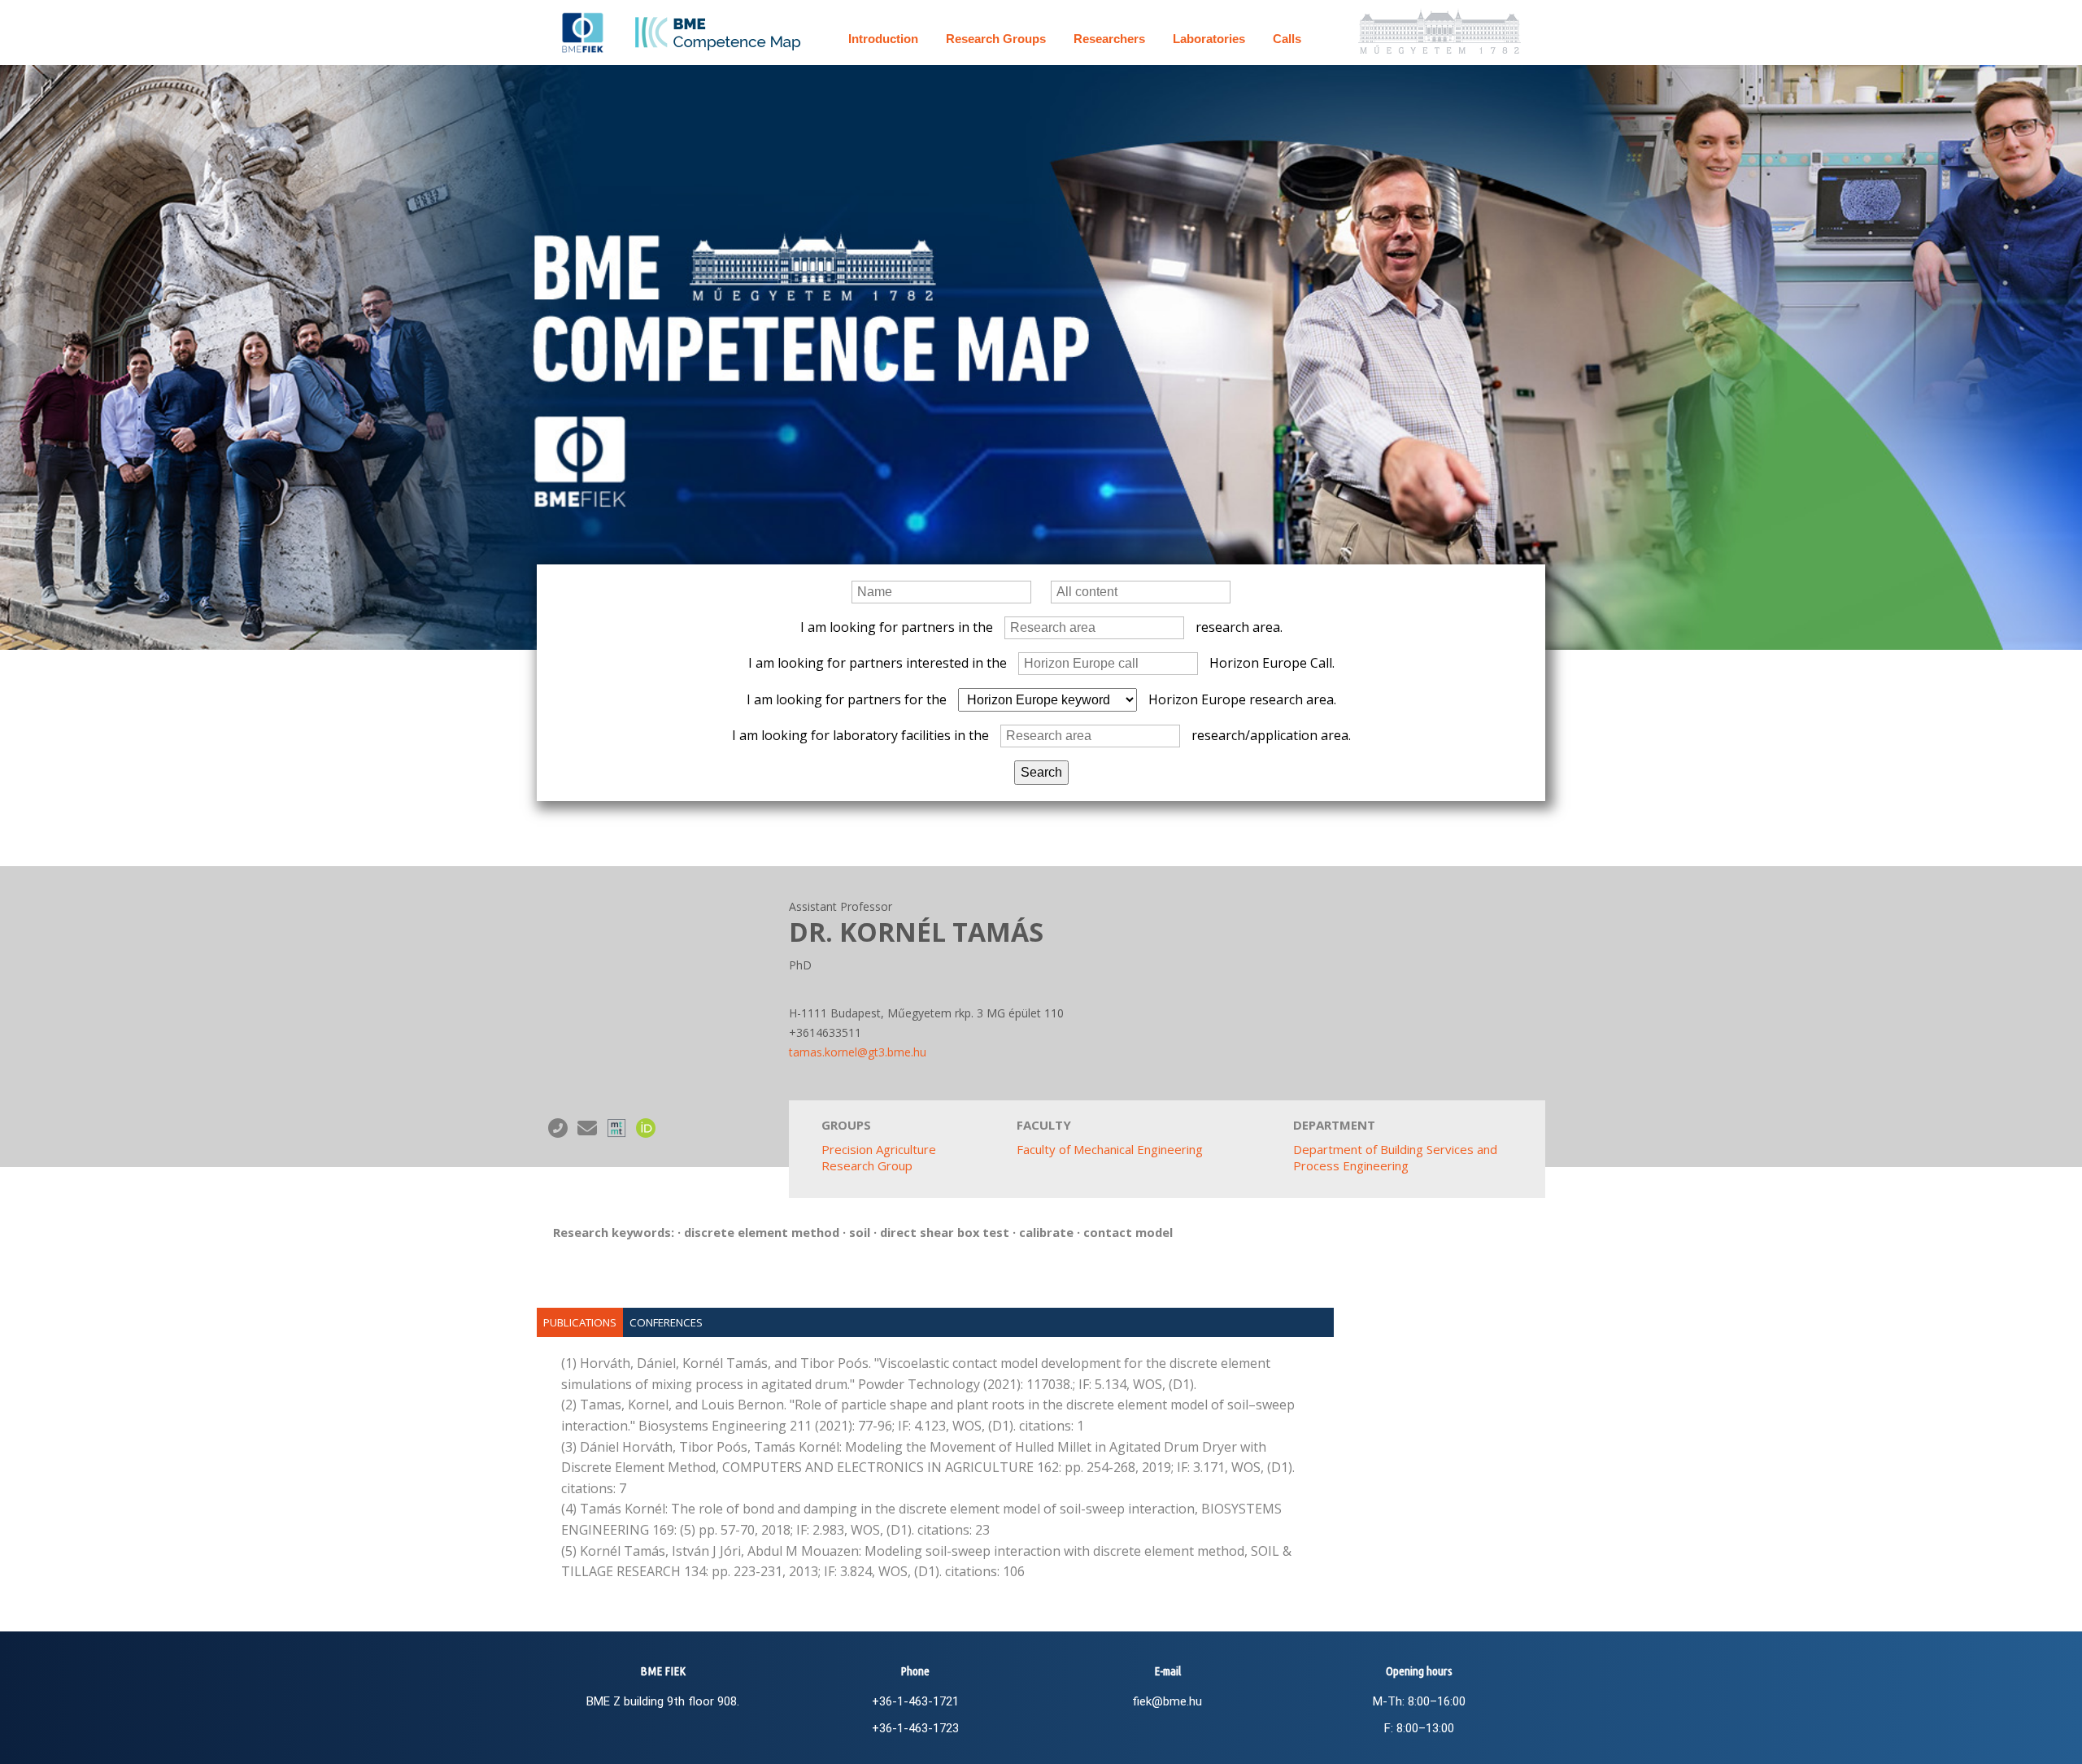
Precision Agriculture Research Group (879, 1157)
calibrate (1046, 1232)
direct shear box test (945, 1232)
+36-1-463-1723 (915, 1728)
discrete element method (762, 1232)
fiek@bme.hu (1167, 1701)
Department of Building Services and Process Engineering (1395, 1157)
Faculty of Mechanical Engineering (1110, 1149)
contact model (1128, 1232)
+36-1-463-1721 (915, 1701)
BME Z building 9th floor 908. (663, 1701)
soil (860, 1232)
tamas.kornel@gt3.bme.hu (858, 1052)
